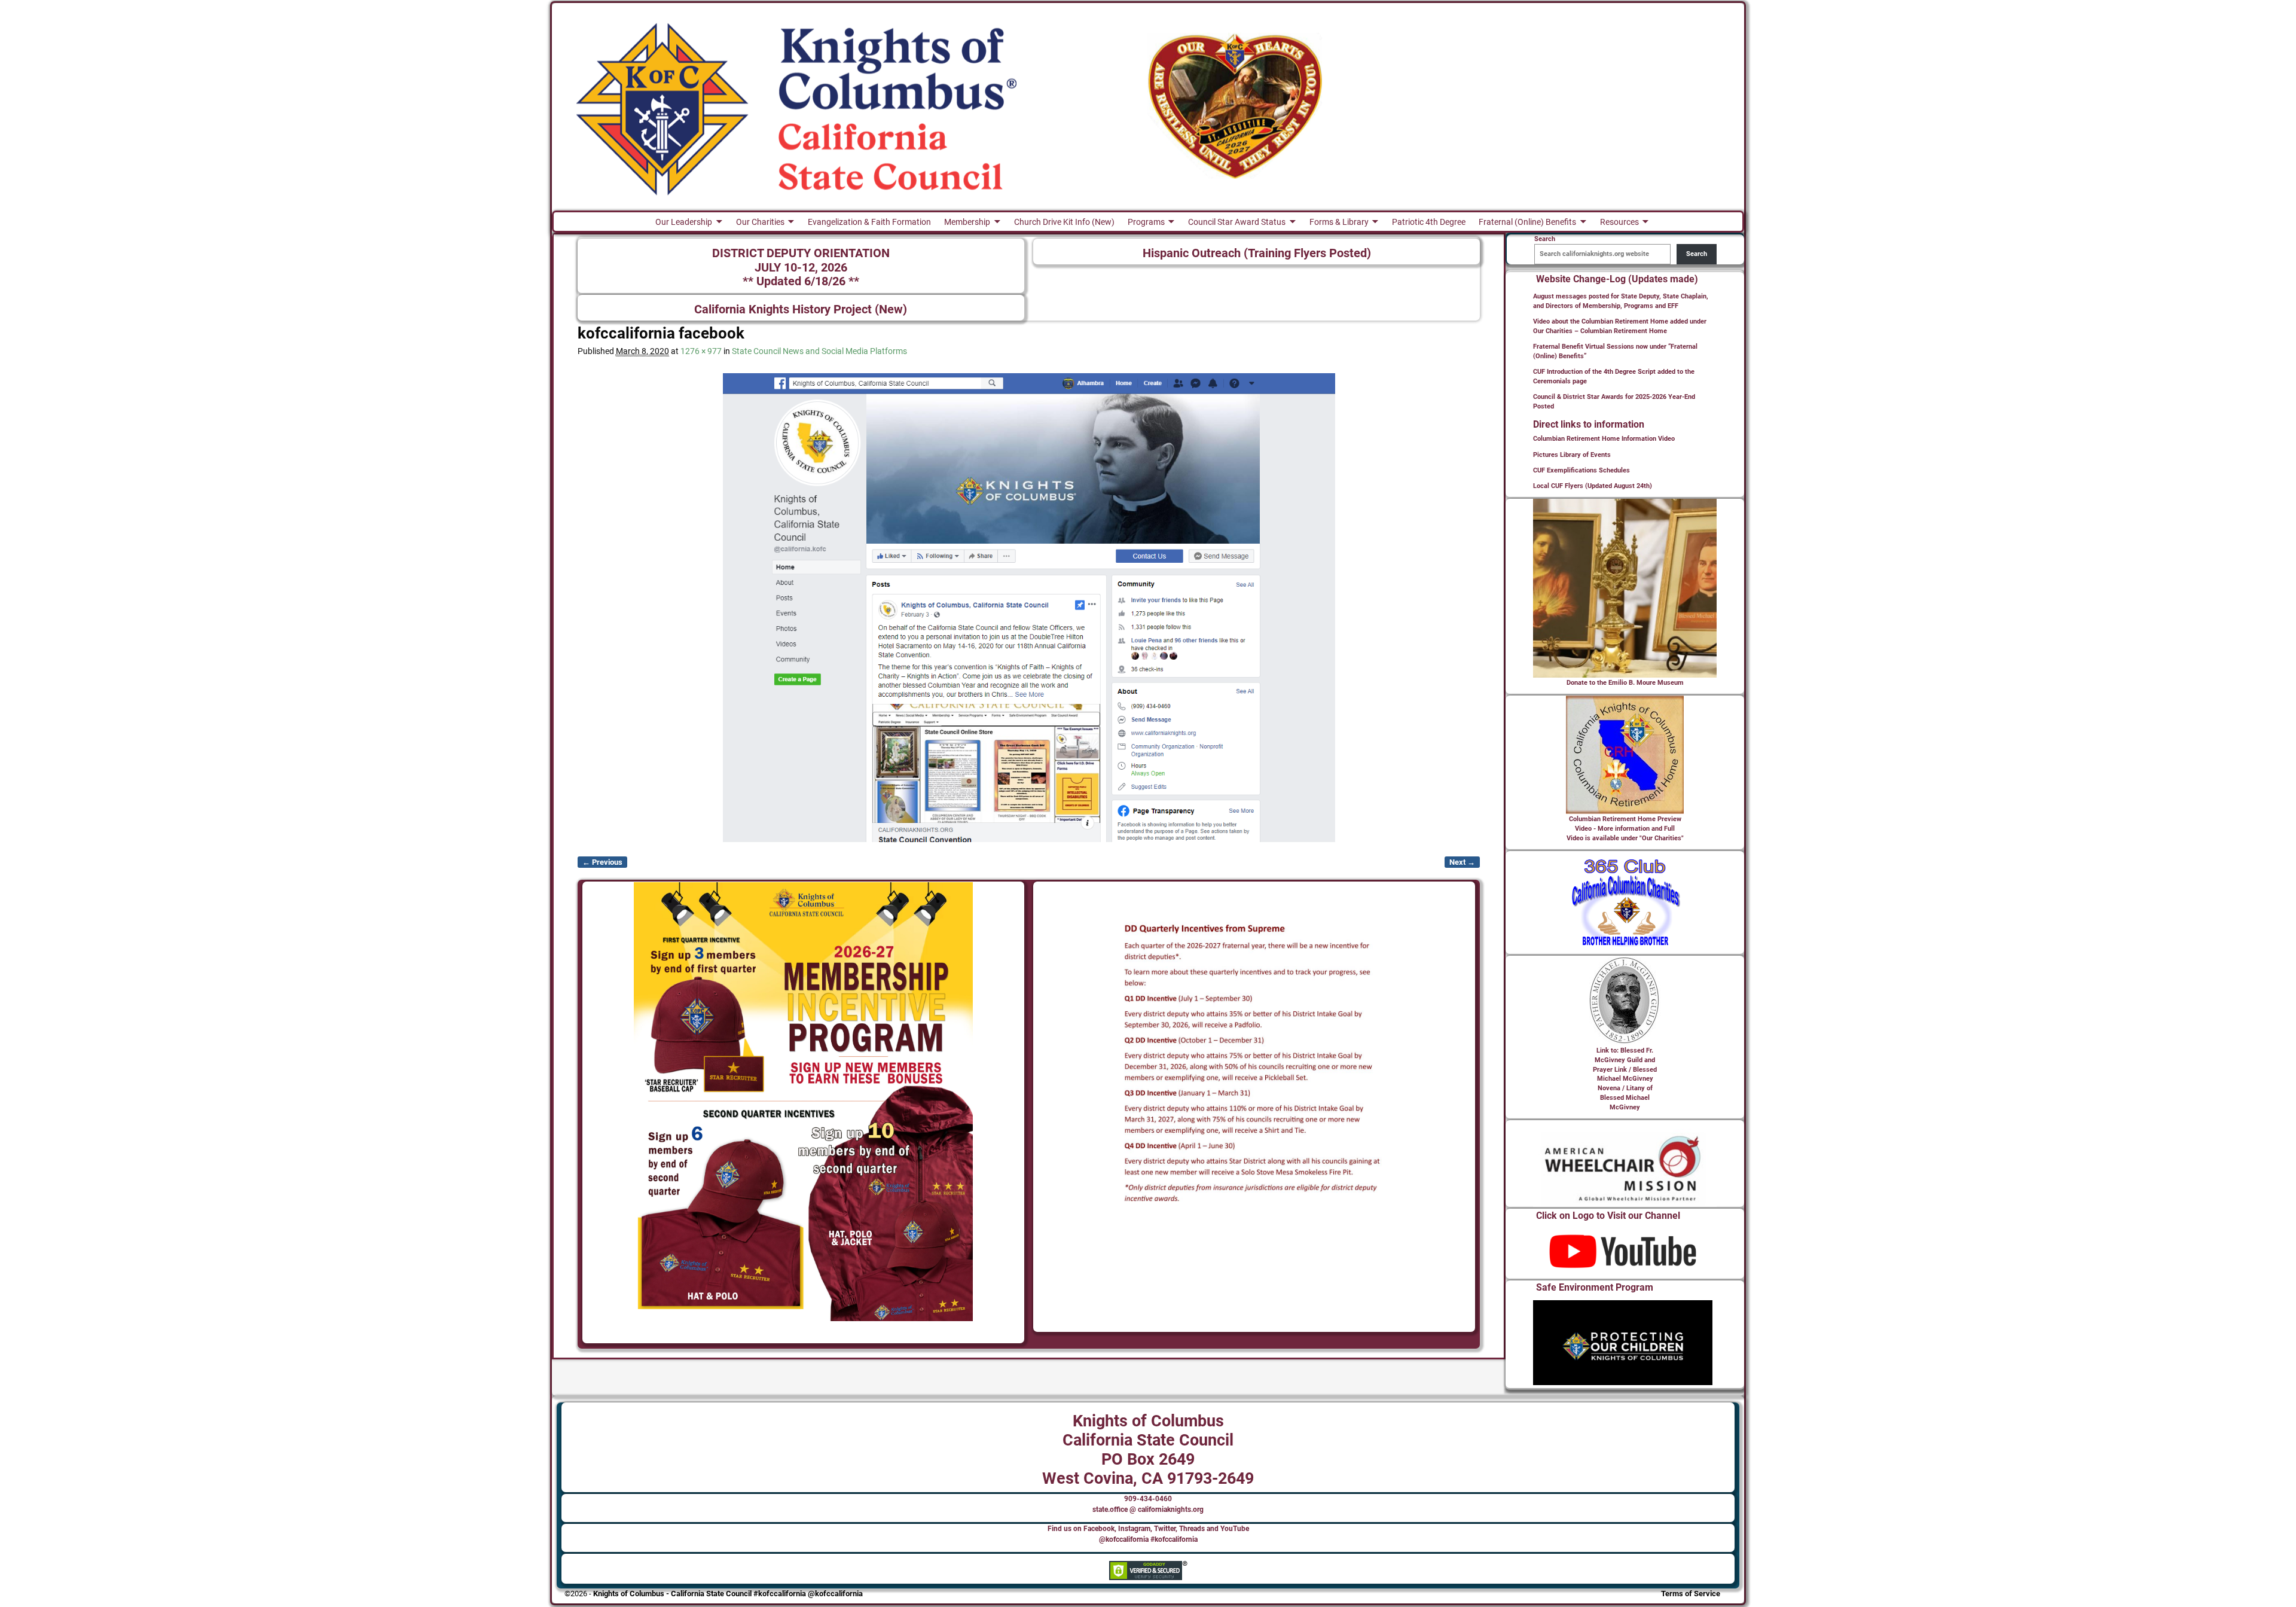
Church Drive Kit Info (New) (1064, 222)
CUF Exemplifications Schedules (1581, 470)
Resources (1619, 222)
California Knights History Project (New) (801, 309)
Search (1697, 254)
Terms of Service (1691, 1594)
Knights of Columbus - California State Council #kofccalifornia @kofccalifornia (728, 1594)
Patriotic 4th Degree (1429, 222)
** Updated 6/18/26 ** (801, 281)
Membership (967, 222)
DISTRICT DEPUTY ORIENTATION (801, 253)
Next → (1462, 862)
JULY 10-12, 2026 (801, 268)
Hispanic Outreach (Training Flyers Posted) (1257, 253)
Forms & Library (1339, 222)
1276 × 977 (701, 351)
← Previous (602, 862)
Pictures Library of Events (1572, 455)
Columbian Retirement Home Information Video (1604, 439)
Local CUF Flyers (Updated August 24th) (1593, 486)
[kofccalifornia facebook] (1029, 608)
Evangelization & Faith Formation (869, 222)
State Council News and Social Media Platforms (819, 351)
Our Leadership (684, 222)
